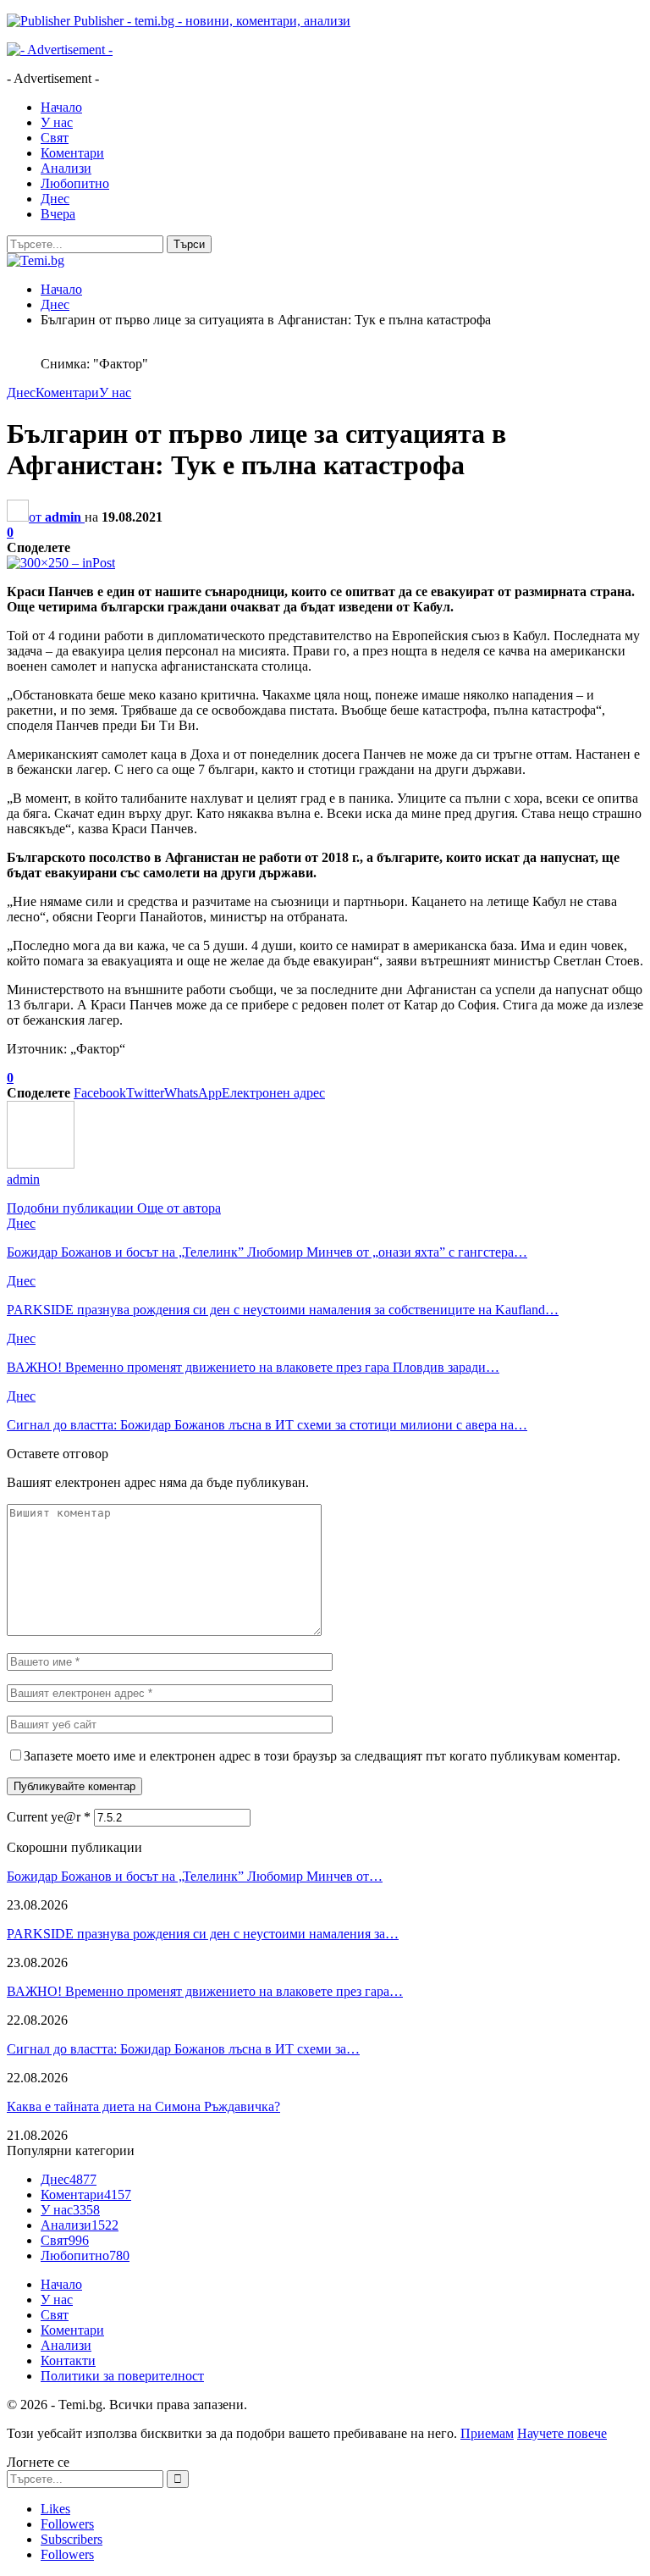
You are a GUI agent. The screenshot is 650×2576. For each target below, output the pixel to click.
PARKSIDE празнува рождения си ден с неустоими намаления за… (203, 1934)
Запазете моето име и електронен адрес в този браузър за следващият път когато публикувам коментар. (322, 1756)
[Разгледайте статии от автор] (41, 1164)
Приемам (487, 2433)
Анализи (66, 168)
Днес (55, 199)
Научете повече (562, 2433)
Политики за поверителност (122, 2376)
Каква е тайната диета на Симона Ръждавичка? (143, 2106)
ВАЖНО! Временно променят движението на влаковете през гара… (205, 1991)
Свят (55, 138)
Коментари (72, 153)
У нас (57, 122)
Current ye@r (49, 1817)
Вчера (58, 214)
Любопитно (75, 183)
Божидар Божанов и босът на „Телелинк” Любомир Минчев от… (195, 1876)
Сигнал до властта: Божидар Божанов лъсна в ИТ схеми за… (183, 2049)
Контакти (68, 2360)
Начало (61, 107)
